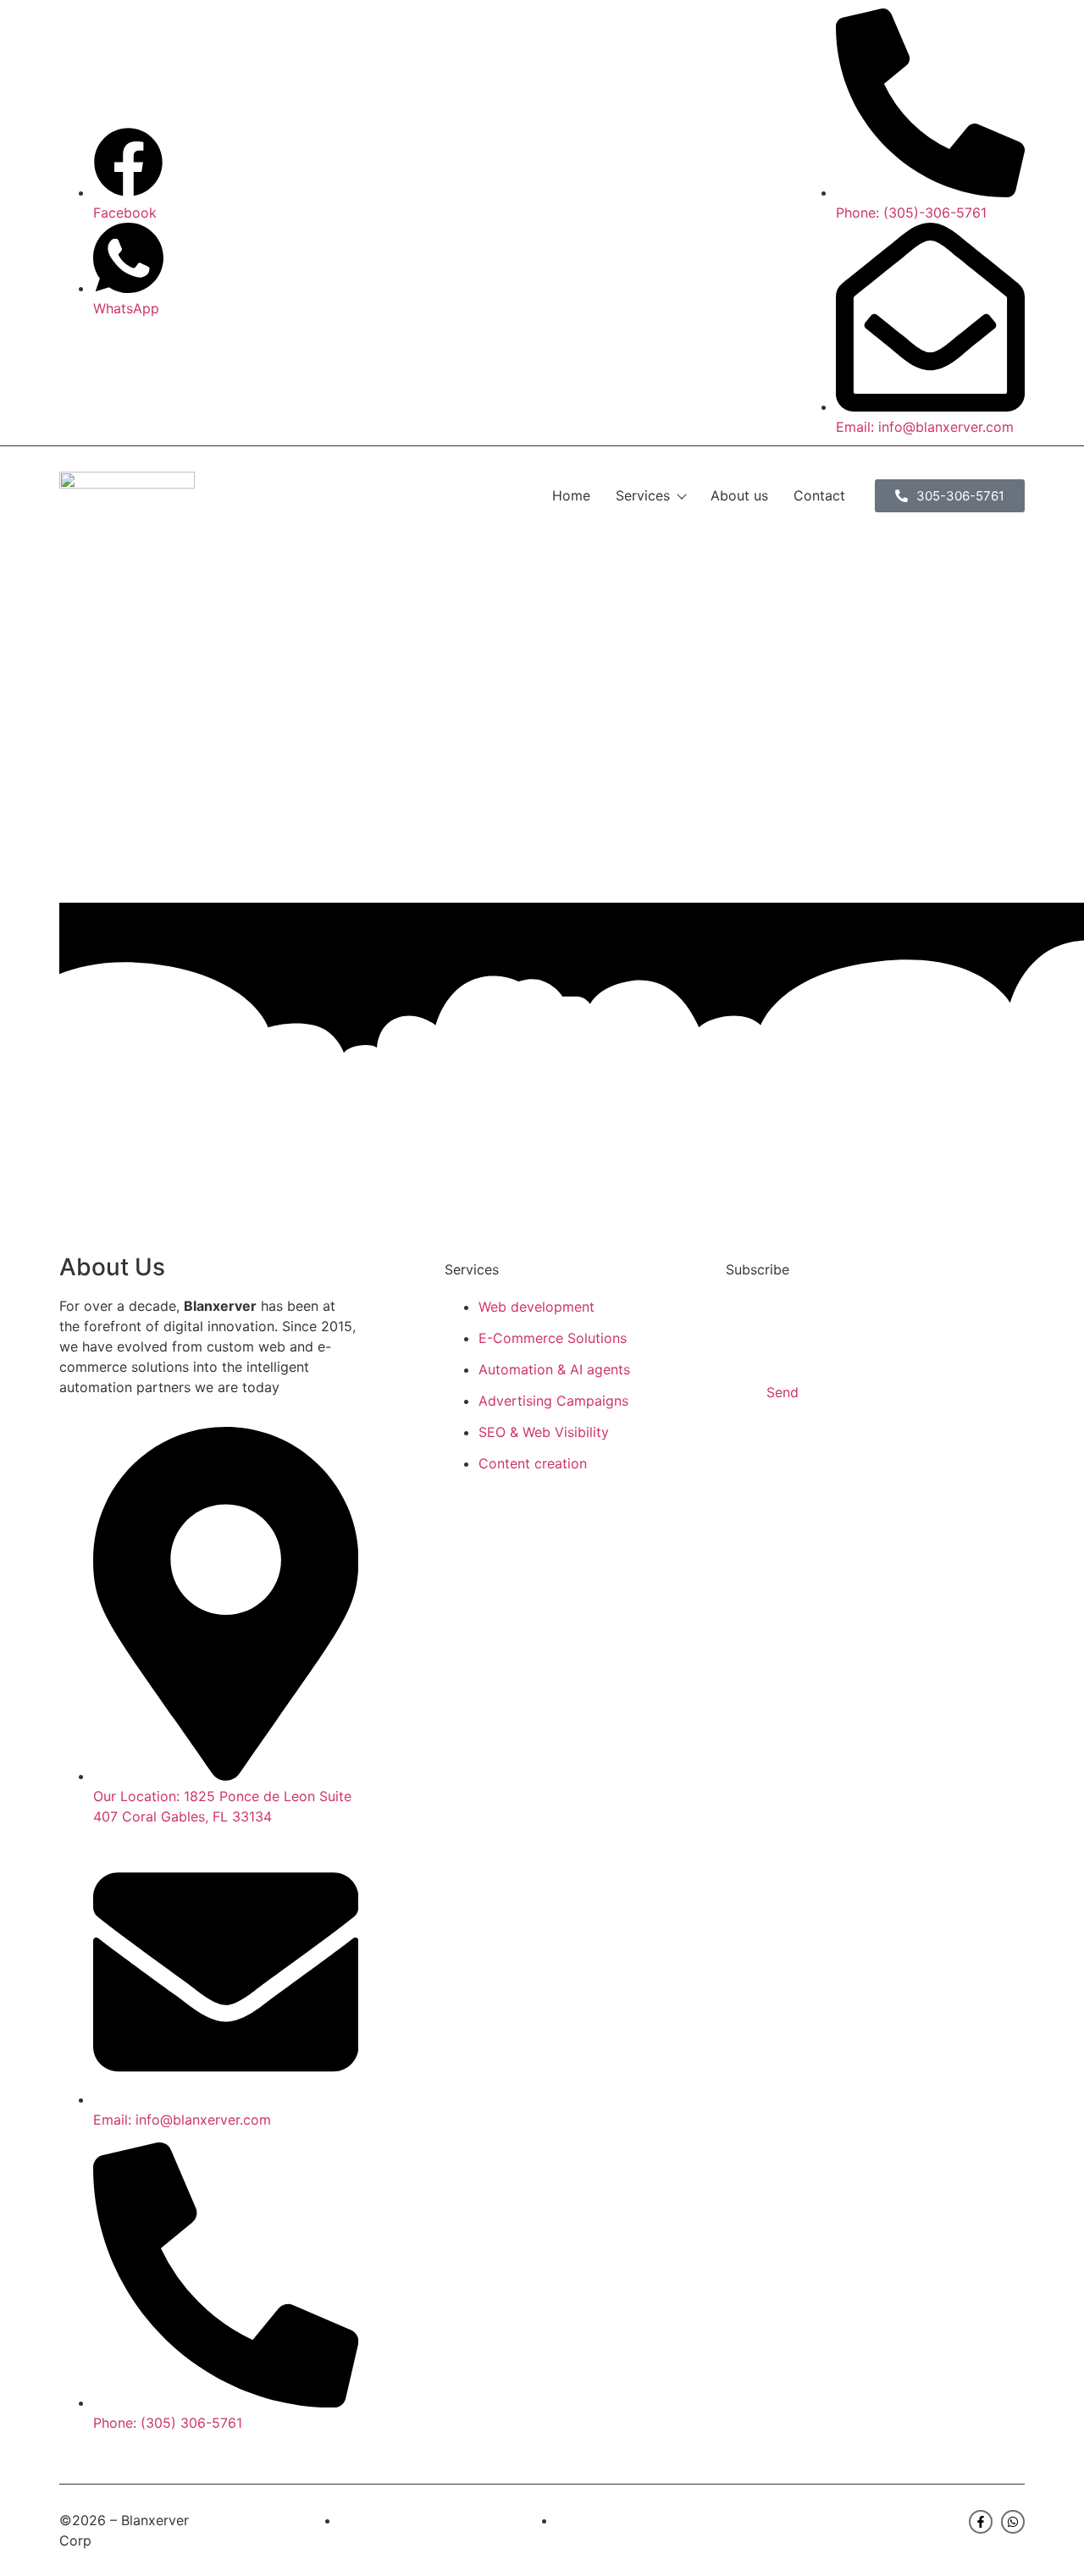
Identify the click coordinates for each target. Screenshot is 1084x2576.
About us (739, 495)
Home (571, 495)
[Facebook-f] (981, 2522)
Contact (819, 495)
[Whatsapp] (1013, 2522)
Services (643, 495)
